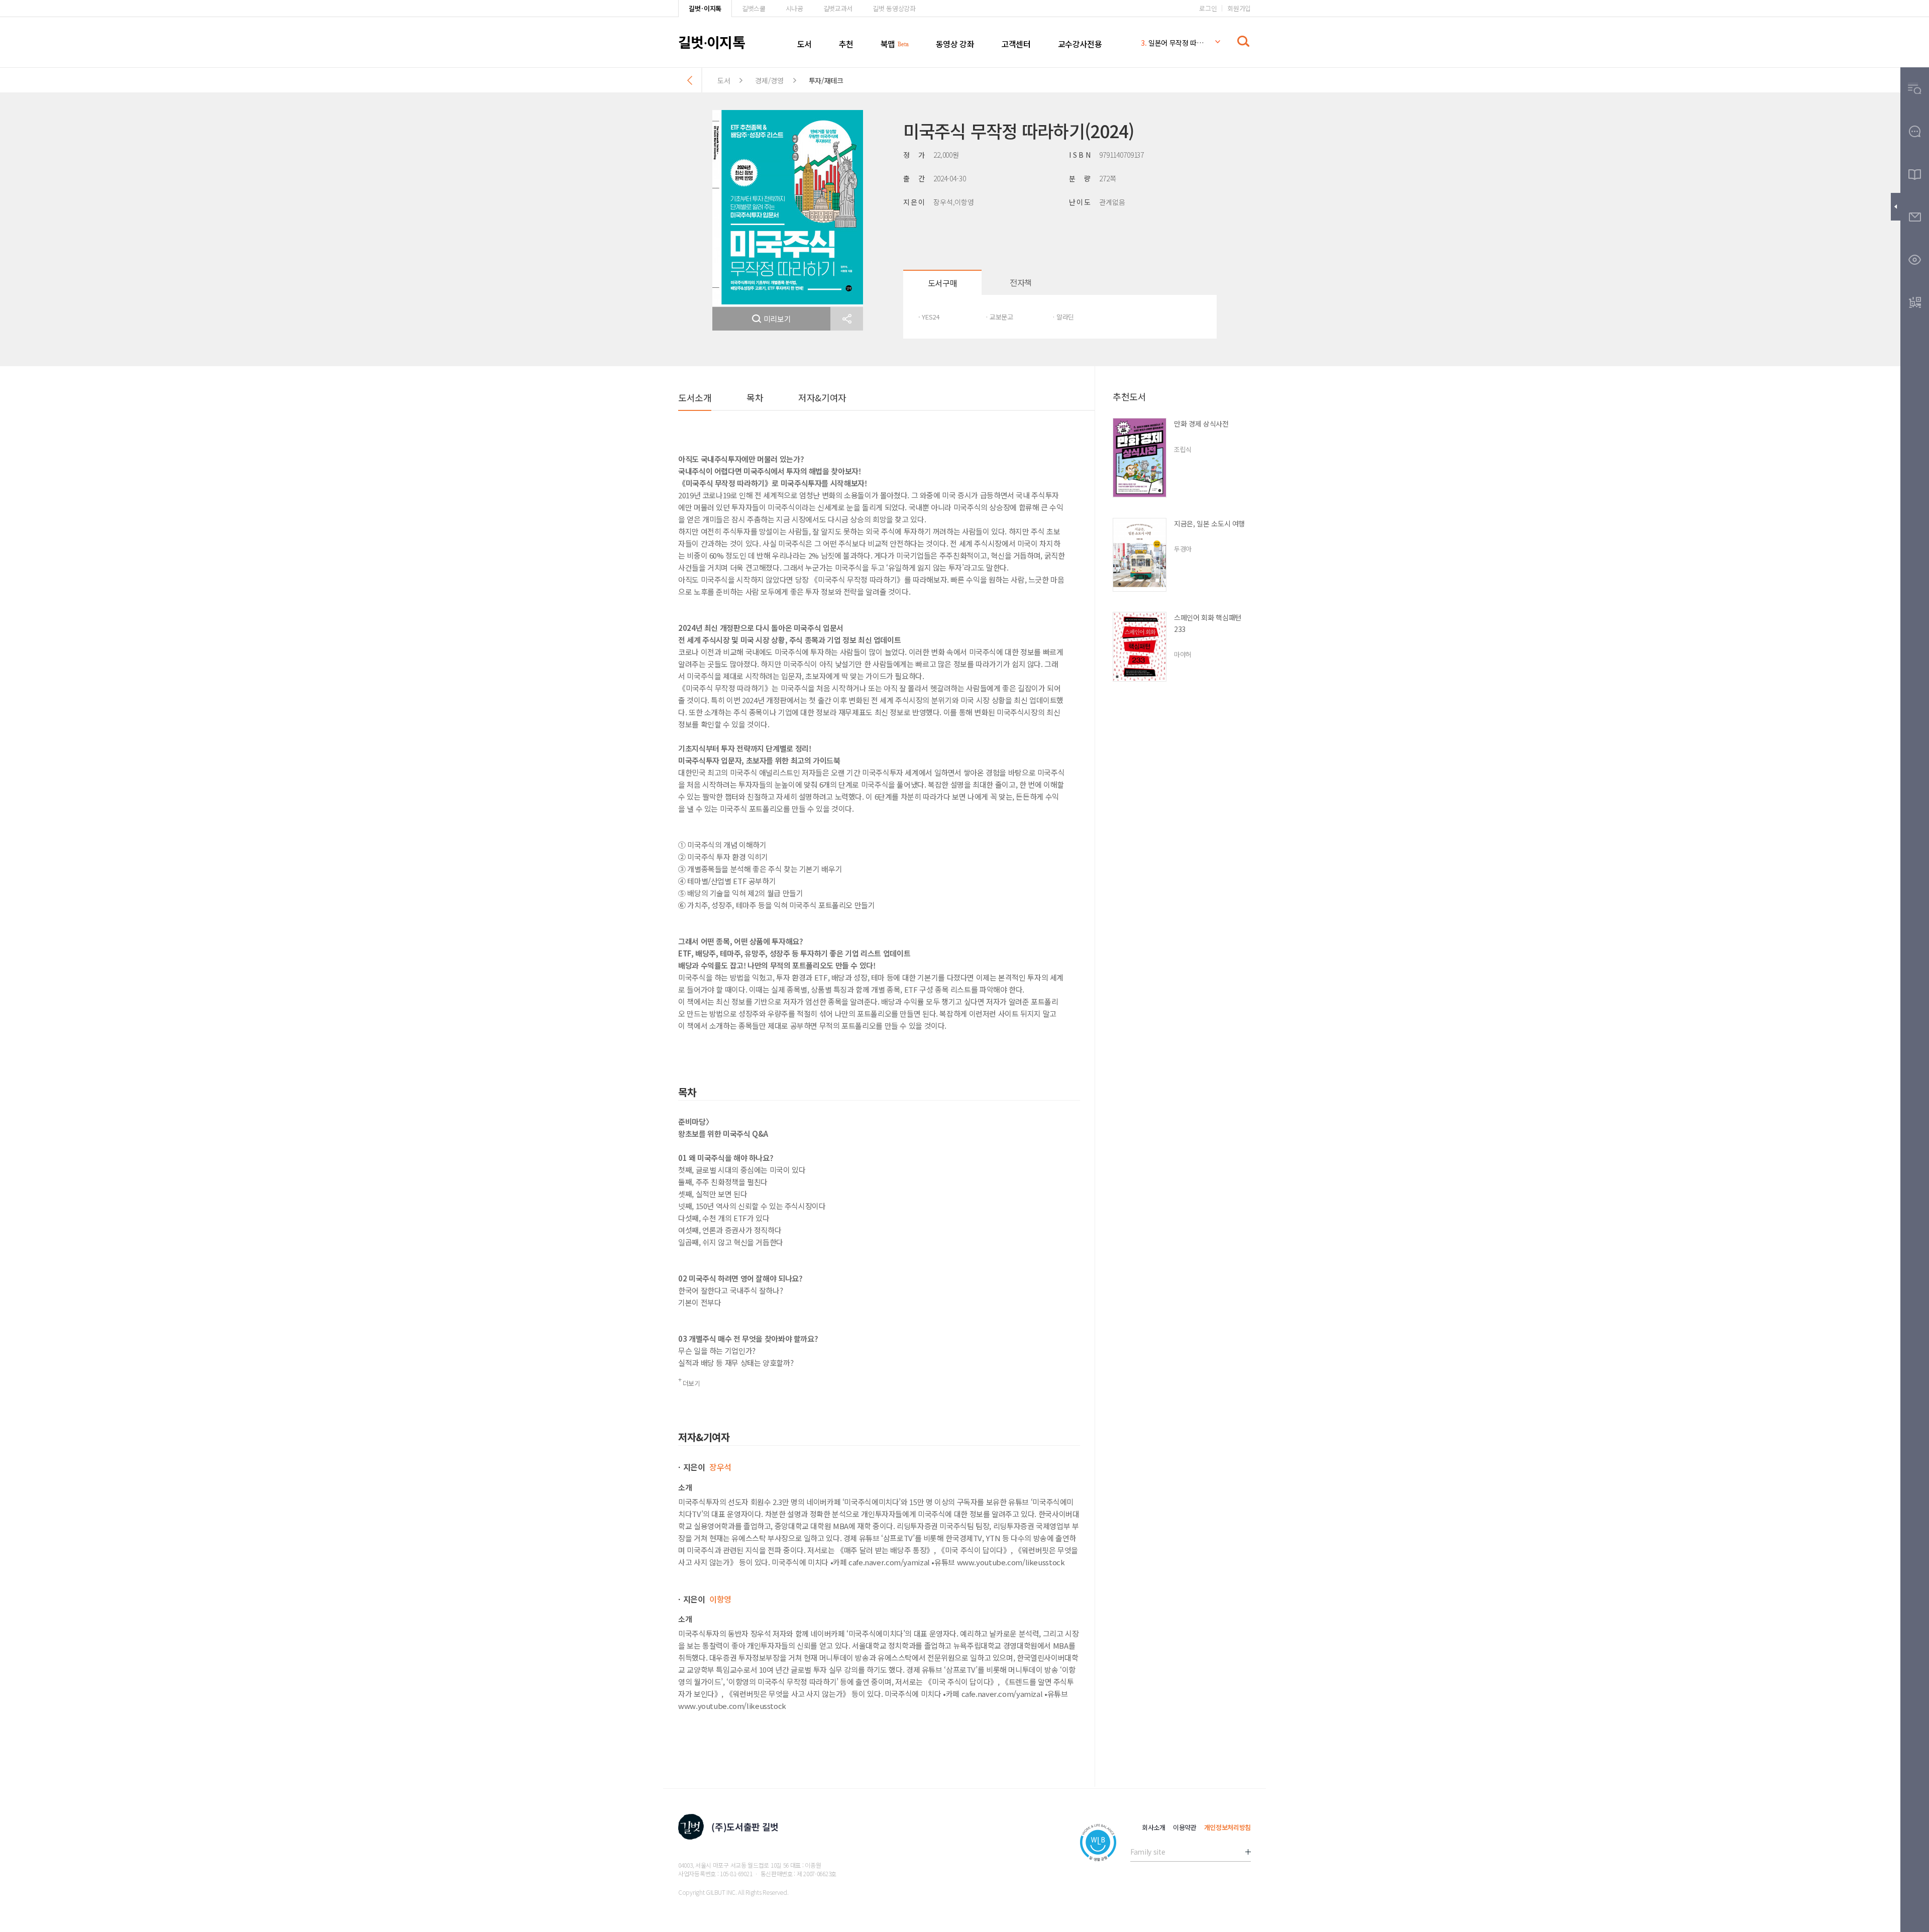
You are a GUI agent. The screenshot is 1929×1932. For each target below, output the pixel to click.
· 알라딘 (1063, 317)
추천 (846, 44)
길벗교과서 (838, 8)
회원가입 (1239, 8)
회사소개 (1154, 1827)
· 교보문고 (999, 317)
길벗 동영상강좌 (894, 8)
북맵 (888, 44)
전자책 (1021, 282)
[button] (847, 319)
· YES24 (929, 317)
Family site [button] (1148, 1852)
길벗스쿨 (754, 8)
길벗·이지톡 (705, 8)
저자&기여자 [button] (822, 397)
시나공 (794, 8)
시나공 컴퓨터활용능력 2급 (1172, 43)
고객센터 (1016, 44)
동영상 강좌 (955, 44)
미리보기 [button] (777, 319)
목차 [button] (755, 397)
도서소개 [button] (695, 397)
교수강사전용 (1080, 44)
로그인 (1208, 8)
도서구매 (942, 283)
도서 (805, 44)
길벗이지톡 (712, 42)
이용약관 (1185, 1827)
